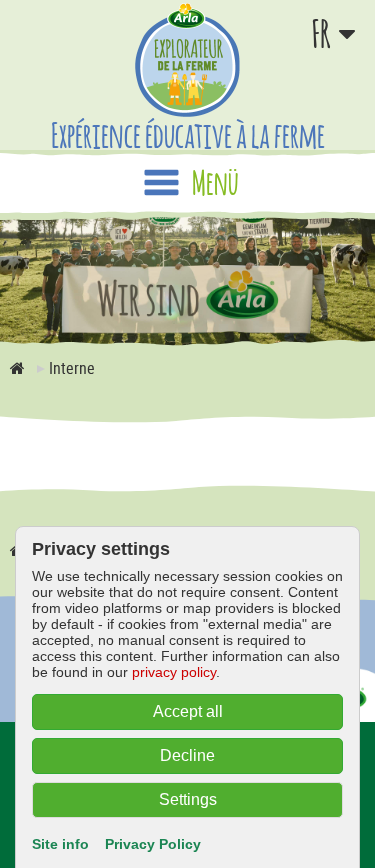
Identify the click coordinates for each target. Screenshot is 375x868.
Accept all (188, 711)
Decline (187, 755)
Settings (188, 799)
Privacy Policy (153, 844)
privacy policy (174, 672)
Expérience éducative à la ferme (188, 134)
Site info (60, 844)
